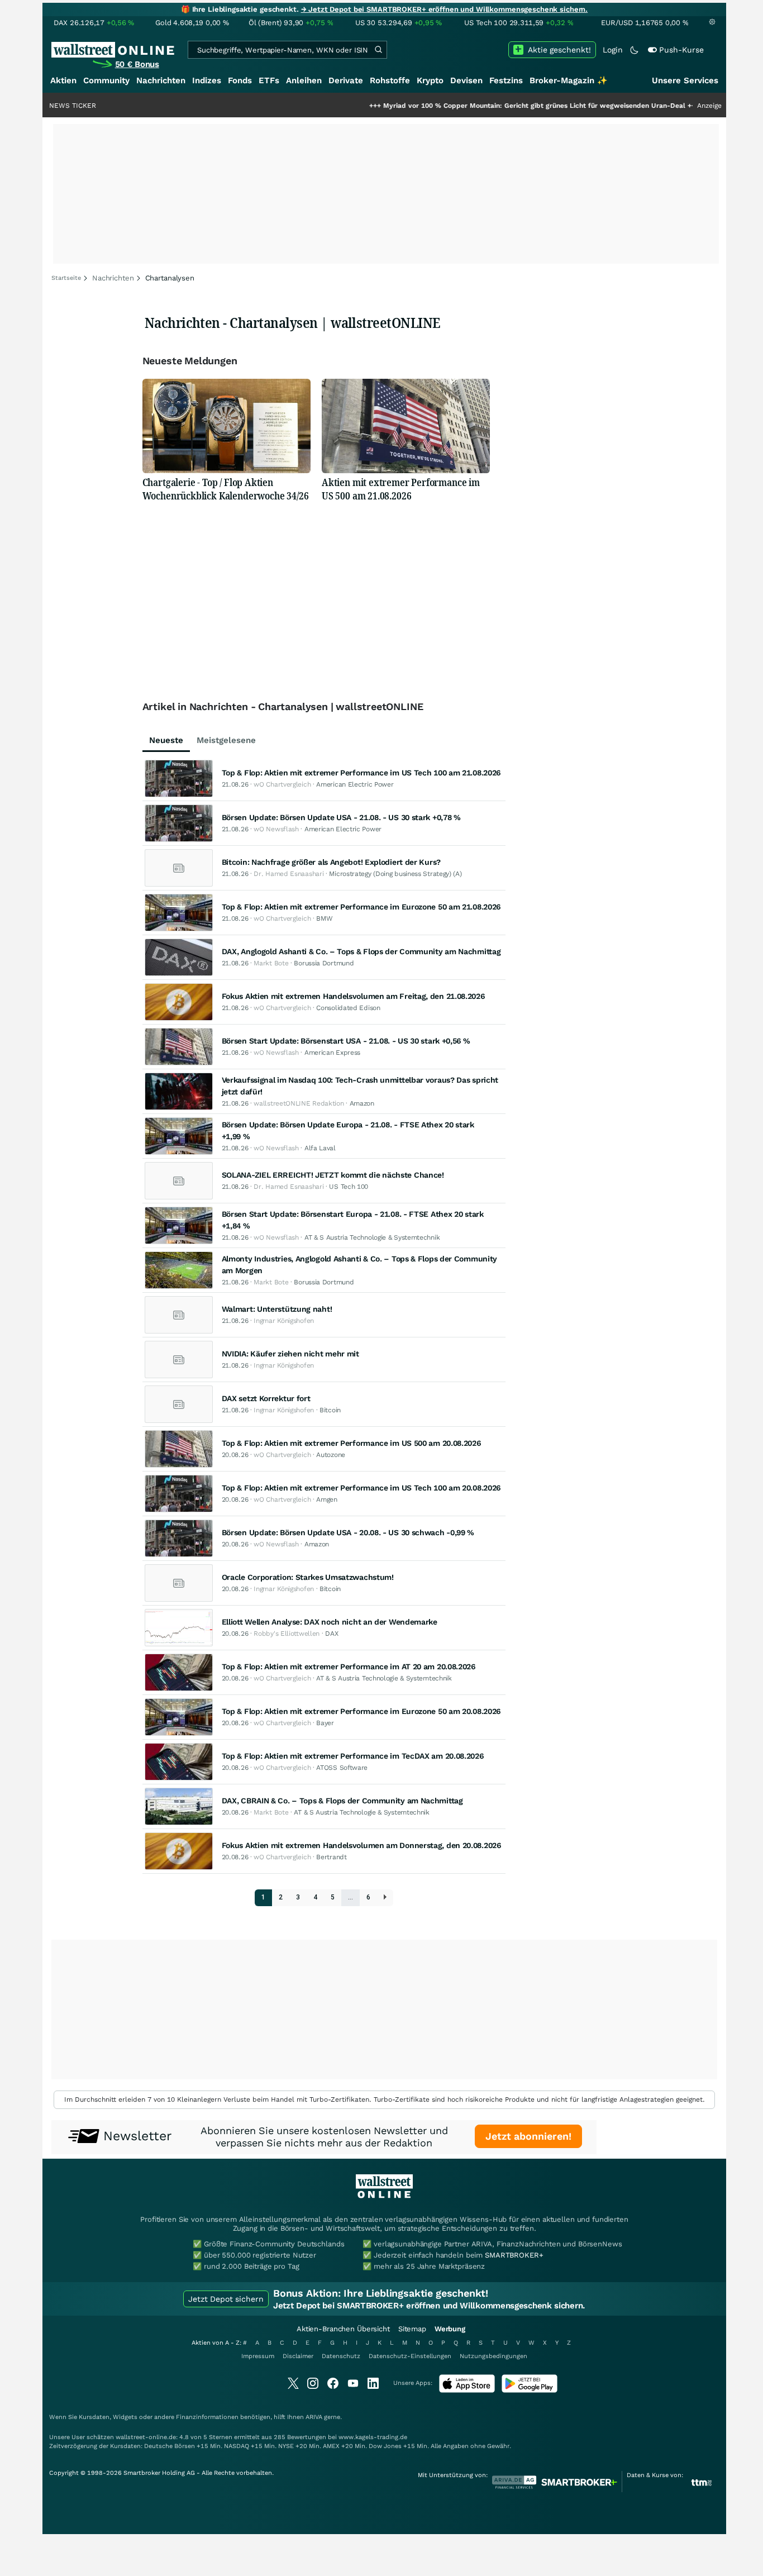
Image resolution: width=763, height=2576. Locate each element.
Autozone (331, 1455)
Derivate (346, 80)
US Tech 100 (349, 1187)
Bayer (325, 1723)
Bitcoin (330, 1410)
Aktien (63, 80)
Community (106, 80)
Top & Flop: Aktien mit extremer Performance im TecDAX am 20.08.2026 (353, 1756)
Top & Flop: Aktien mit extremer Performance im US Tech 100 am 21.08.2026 (361, 773)
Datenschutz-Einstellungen (410, 2356)
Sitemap (412, 2329)
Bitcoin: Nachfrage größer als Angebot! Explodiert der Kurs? (331, 862)
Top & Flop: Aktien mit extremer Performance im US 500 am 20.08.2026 (351, 1443)
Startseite (66, 278)
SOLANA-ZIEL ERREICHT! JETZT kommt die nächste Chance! (333, 1175)
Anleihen (304, 80)
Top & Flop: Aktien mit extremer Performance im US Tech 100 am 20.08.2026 (361, 1488)
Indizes (207, 80)
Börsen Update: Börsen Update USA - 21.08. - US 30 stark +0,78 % (341, 817)
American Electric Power (355, 784)
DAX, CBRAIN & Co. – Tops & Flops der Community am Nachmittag (342, 1801)
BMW (324, 918)
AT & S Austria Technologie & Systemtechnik (372, 1237)
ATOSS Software (342, 1768)
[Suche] (378, 50)
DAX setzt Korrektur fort (266, 1398)
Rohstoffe (390, 80)
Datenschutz (341, 2356)
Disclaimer (298, 2356)
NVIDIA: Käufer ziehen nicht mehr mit (290, 1354)
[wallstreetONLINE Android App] (530, 2390)
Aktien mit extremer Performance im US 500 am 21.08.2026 (401, 489)
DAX (332, 1634)
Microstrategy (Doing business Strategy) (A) (395, 874)
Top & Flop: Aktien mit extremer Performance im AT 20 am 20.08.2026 (349, 1666)
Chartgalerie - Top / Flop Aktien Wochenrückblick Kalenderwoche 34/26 (226, 489)
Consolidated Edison (348, 1008)
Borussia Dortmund (324, 963)
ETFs (269, 80)
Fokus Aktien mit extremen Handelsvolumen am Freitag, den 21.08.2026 (353, 996)
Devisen (466, 80)
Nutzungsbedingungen (493, 2356)
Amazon (362, 1103)
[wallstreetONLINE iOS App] (467, 2390)
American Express (332, 1053)
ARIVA (314, 2417)
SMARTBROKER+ (514, 2255)
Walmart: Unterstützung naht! (277, 1309)
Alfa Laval (320, 1148)
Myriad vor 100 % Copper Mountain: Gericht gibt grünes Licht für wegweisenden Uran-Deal (476, 106)
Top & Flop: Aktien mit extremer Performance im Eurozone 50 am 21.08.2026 (361, 907)
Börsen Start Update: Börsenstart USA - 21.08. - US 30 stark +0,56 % (346, 1041)
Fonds (240, 80)
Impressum (258, 2356)
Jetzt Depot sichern (226, 2299)
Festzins (506, 80)
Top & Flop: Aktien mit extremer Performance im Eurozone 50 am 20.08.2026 (361, 1711)
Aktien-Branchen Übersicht (343, 2329)
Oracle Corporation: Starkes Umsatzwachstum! (308, 1577)
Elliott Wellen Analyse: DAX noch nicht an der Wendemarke (330, 1622)
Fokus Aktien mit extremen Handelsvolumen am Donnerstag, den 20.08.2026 (361, 1845)
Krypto (430, 80)
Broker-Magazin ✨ (569, 80)
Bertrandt (331, 1857)
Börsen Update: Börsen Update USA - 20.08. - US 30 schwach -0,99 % (348, 1532)
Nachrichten (161, 80)
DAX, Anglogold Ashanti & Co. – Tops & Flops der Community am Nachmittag (361, 951)
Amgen (327, 1499)
